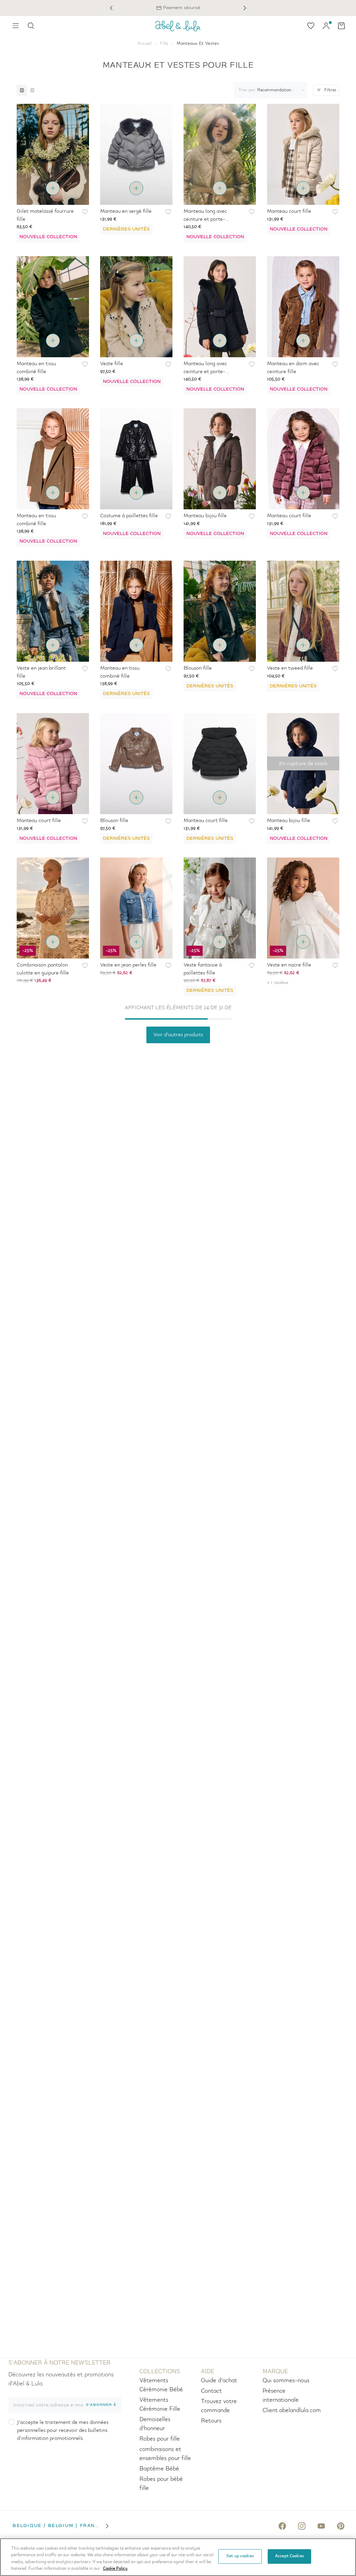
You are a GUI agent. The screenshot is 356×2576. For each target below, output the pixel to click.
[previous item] (111, 8)
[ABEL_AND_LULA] (178, 26)
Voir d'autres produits (178, 1035)
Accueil (144, 44)
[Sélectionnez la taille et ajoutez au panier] (53, 188)
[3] (22, 90)
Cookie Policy (115, 2569)
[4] (32, 90)
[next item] (245, 8)
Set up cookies (240, 2556)
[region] (178, 2557)
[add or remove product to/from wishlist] (85, 212)
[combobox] (269, 90)
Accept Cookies (289, 2556)
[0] (311, 26)
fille (164, 44)
